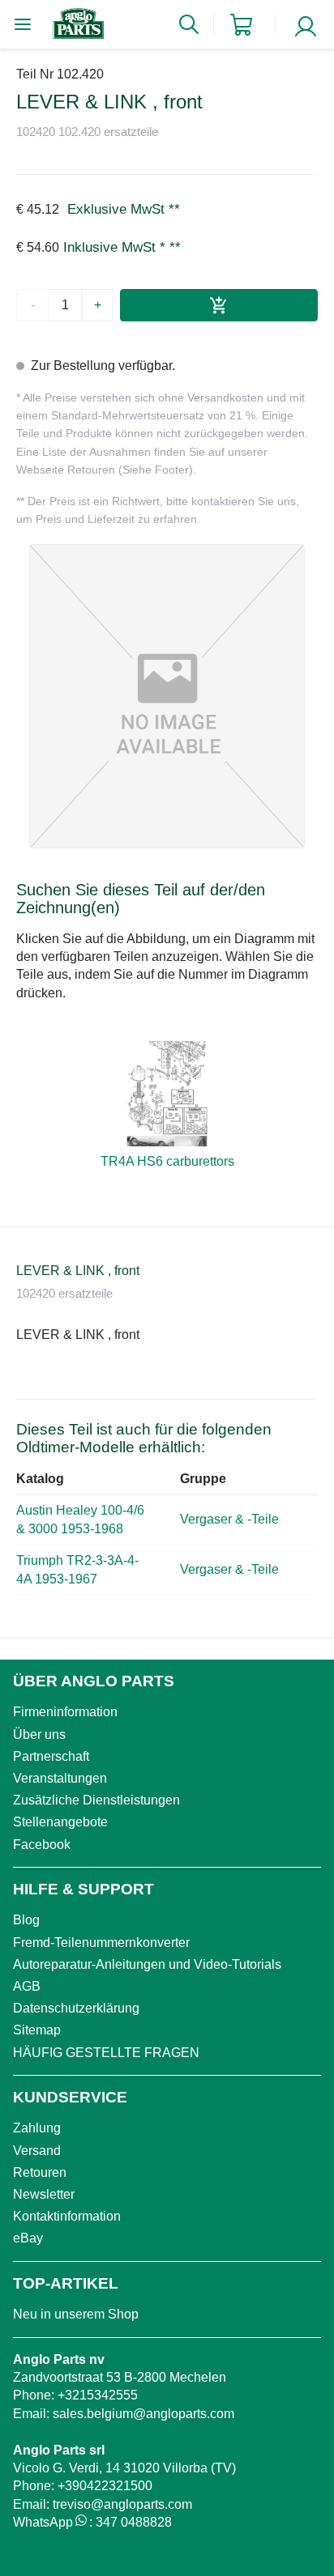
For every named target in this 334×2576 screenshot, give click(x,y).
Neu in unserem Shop (76, 2314)
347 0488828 (134, 2522)
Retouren (40, 2172)
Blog (26, 1920)
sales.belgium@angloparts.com (143, 2414)
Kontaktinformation (67, 2216)
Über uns (39, 1734)
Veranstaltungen (60, 1778)
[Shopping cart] (241, 25)
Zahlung (37, 2128)
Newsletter (44, 2194)
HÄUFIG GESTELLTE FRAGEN (106, 2053)
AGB (27, 1986)
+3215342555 (98, 2395)
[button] (167, 696)
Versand (37, 2151)
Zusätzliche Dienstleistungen (96, 1800)
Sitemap (37, 2030)
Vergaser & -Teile (231, 1519)
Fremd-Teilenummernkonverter (101, 1943)
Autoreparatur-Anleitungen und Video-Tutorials (147, 1964)
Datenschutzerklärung (76, 2008)
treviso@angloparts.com (122, 2504)
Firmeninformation (65, 1712)
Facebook (42, 1845)
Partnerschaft (51, 1756)
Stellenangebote (60, 1822)
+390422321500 (105, 2486)
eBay (28, 2238)
